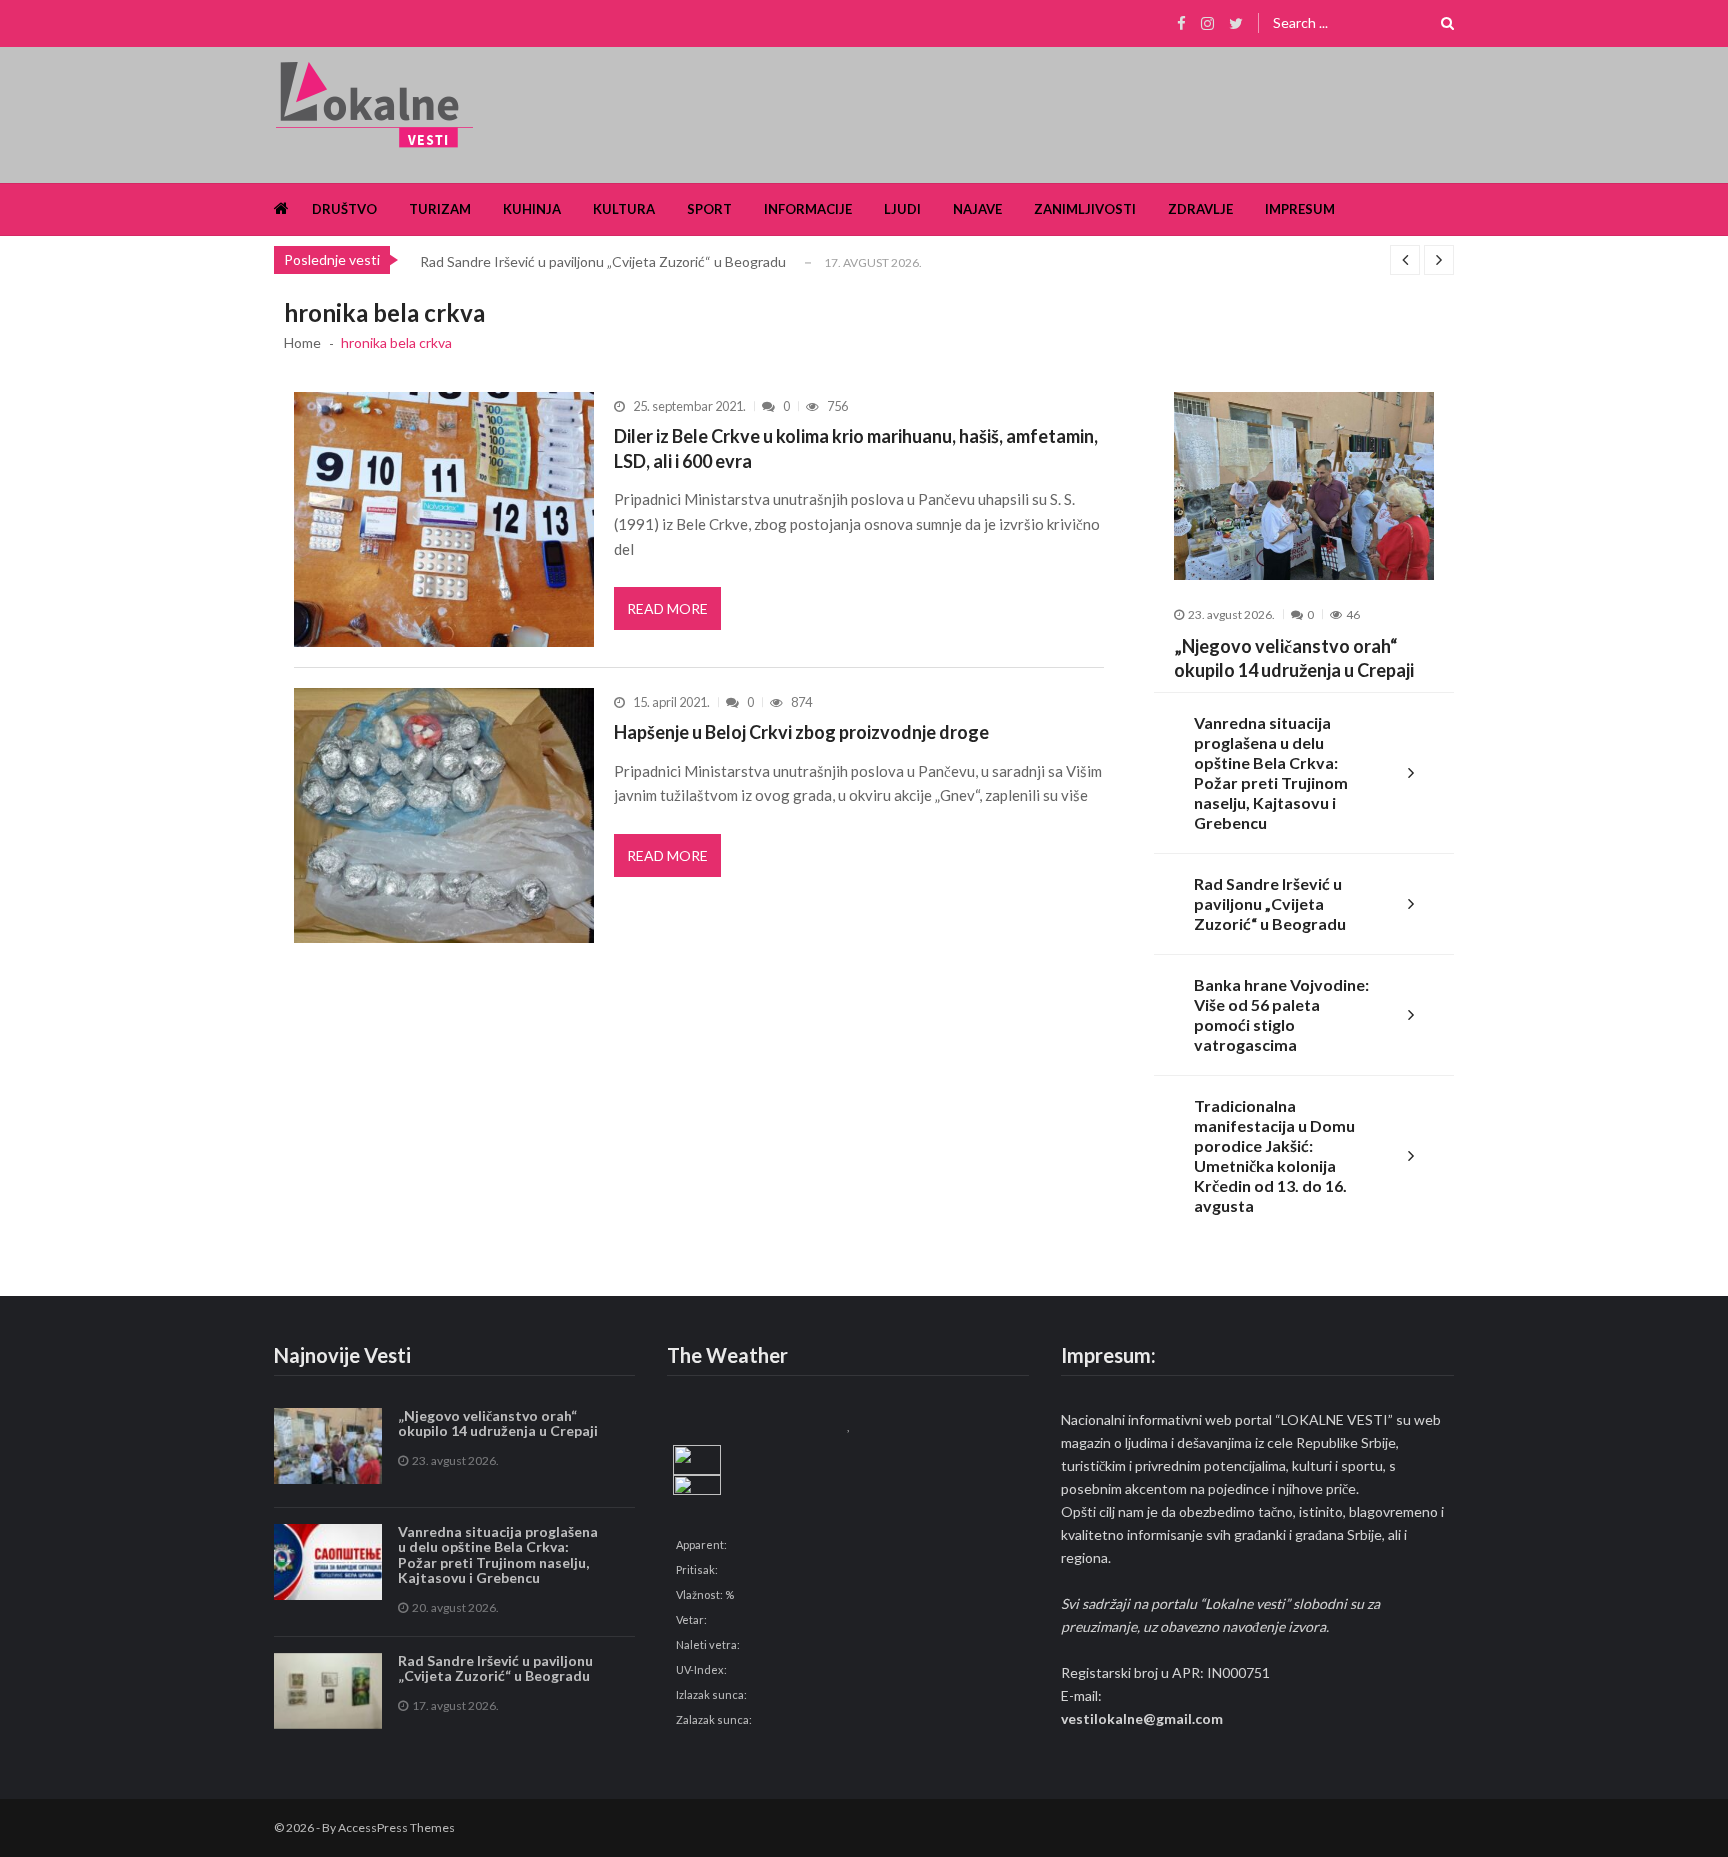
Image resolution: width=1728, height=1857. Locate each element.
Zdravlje (1200, 209)
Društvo (344, 209)
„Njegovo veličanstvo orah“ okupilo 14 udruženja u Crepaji (1294, 658)
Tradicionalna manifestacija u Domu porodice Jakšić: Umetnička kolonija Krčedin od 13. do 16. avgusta (1274, 1155)
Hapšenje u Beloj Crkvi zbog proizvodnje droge (801, 732)
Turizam (440, 209)
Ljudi (902, 209)
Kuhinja (532, 209)
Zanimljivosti (1085, 209)
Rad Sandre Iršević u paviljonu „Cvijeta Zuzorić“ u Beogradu (603, 261)
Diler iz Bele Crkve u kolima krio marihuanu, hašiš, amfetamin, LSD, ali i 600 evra (856, 448)
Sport (709, 209)
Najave (977, 209)
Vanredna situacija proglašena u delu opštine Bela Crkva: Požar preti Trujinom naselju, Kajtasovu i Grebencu (1271, 772)
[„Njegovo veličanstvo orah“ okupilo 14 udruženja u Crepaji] (1304, 486)
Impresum (1300, 209)
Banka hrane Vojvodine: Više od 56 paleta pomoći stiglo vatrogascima (1281, 1014)
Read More (667, 608)
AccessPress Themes (396, 1827)
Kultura (624, 209)
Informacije (808, 209)
